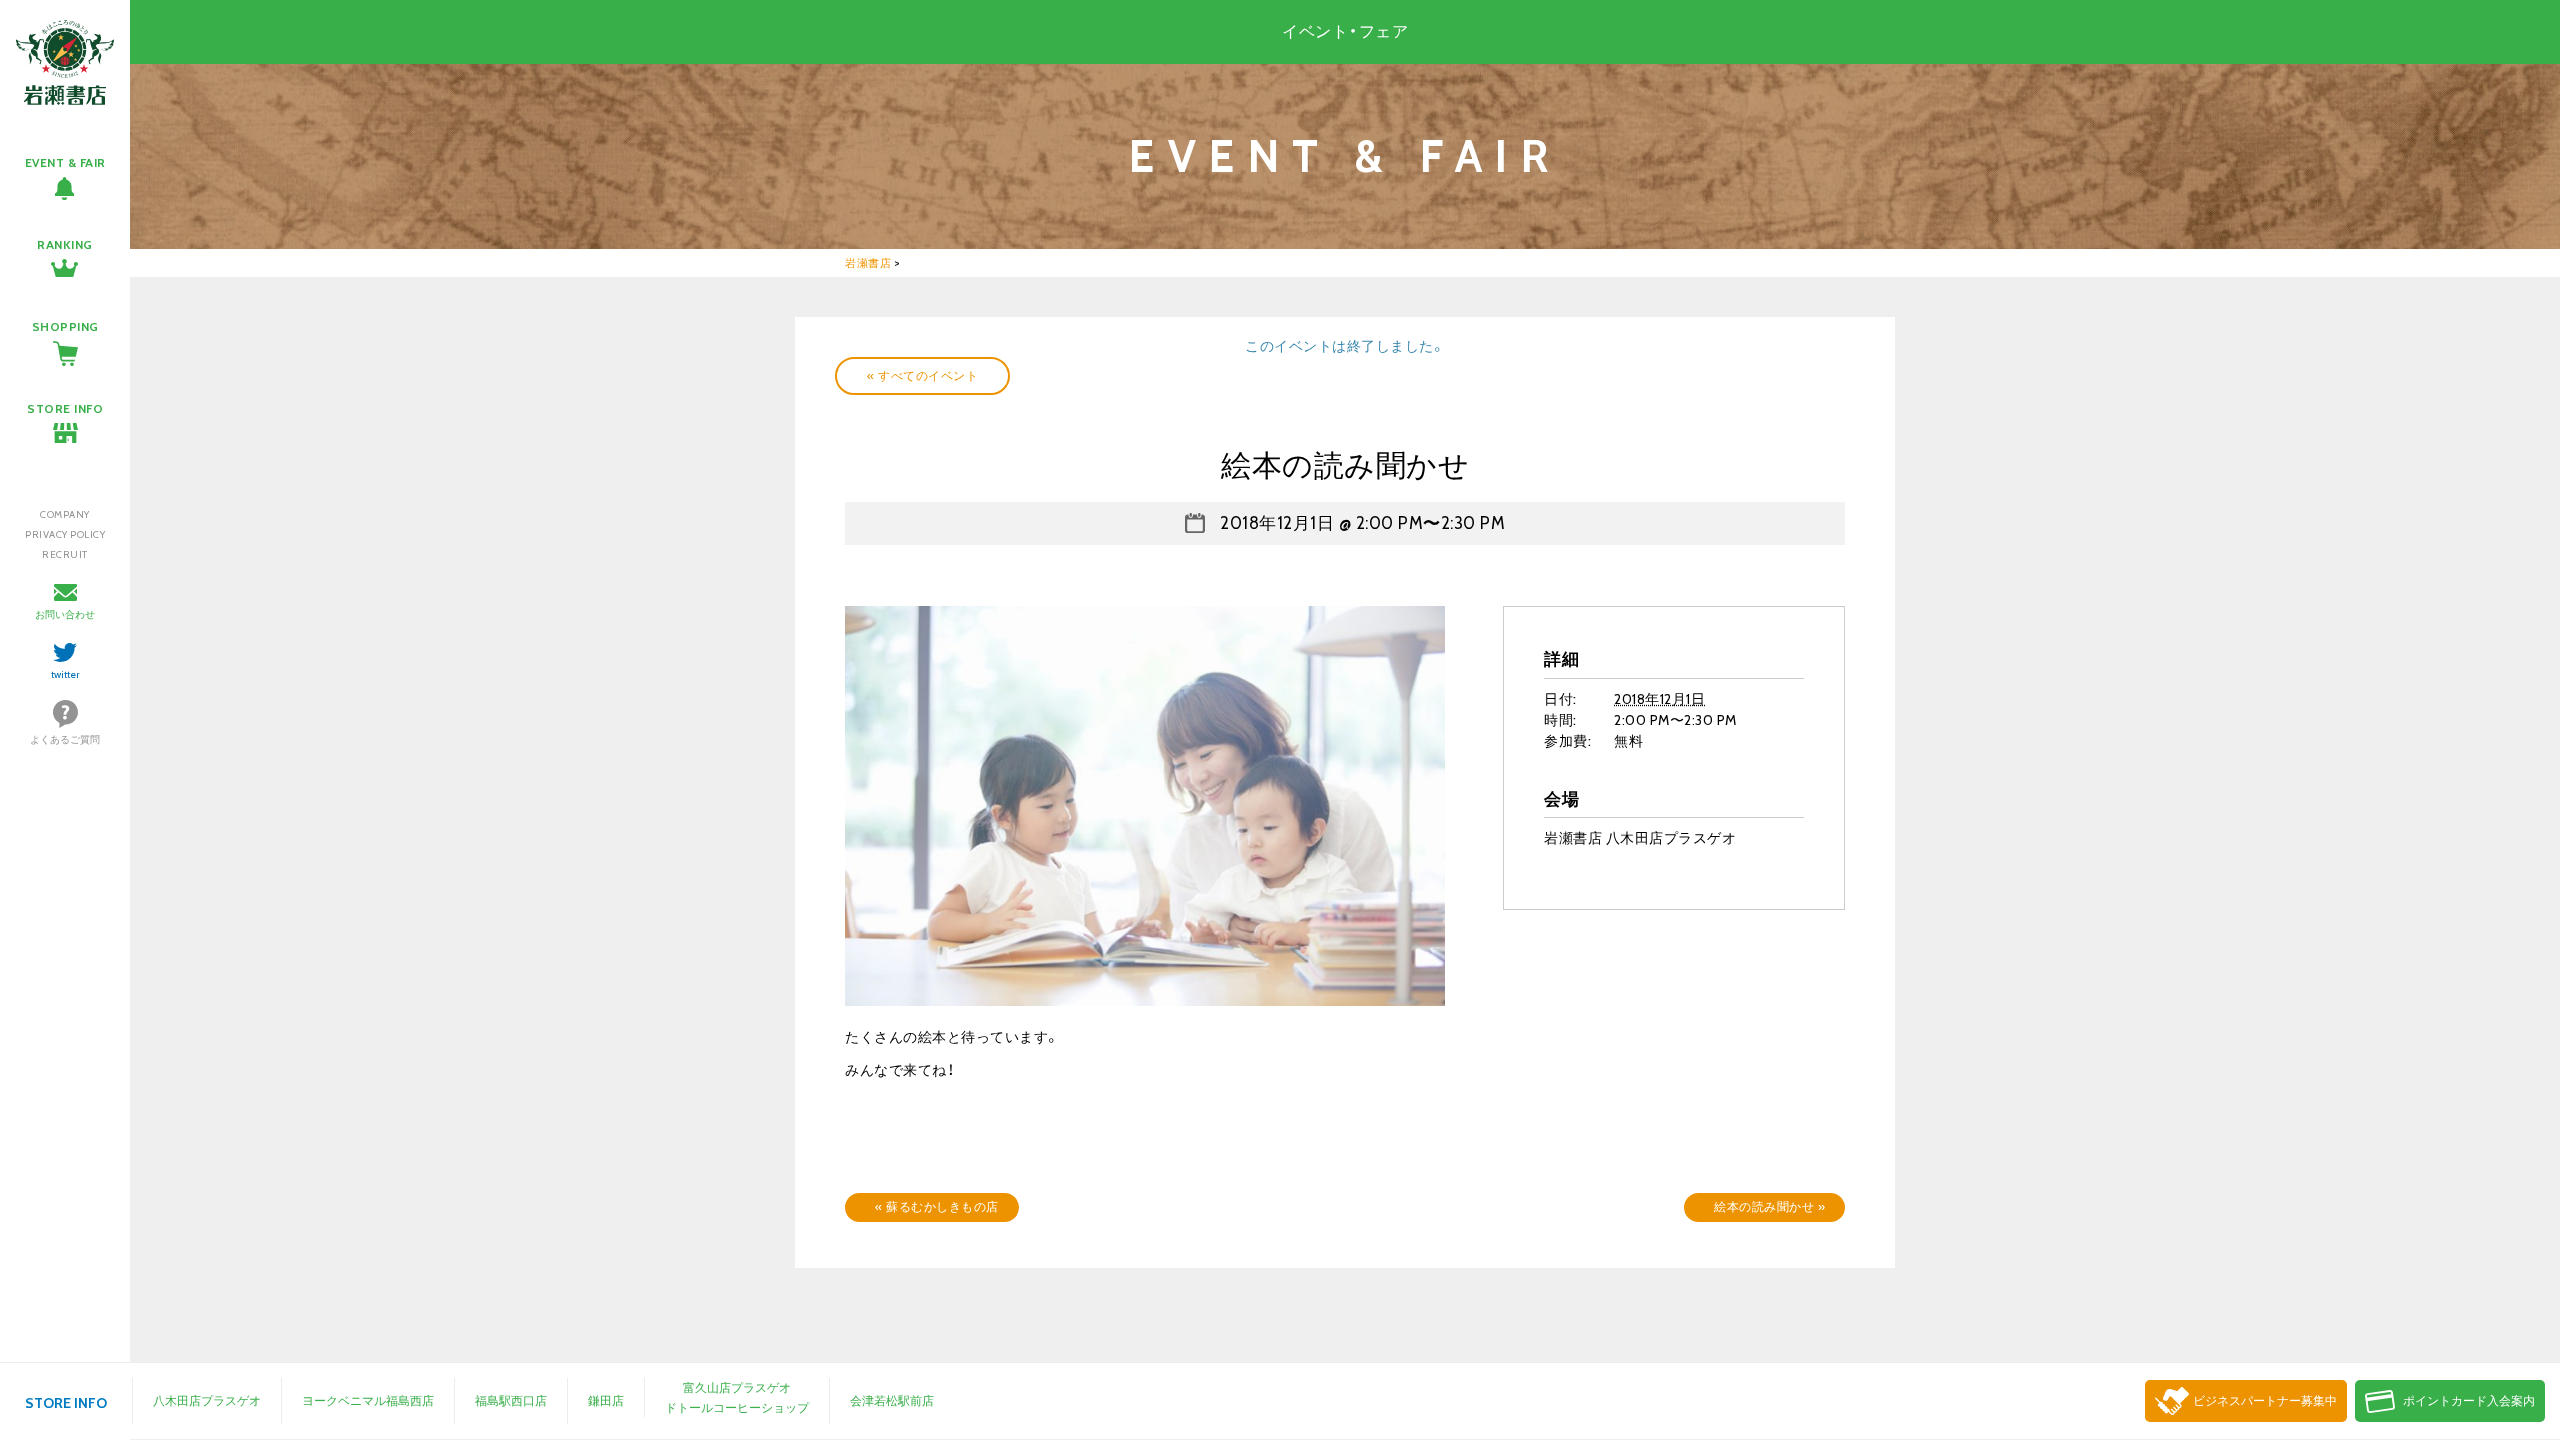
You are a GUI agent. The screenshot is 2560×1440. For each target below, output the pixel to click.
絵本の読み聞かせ (1769, 1206)
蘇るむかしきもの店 (937, 1206)
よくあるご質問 (65, 739)
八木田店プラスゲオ (207, 1400)
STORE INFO (65, 408)
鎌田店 (606, 1400)
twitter (65, 674)
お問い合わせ (65, 614)
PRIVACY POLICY (65, 534)
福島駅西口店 (511, 1400)
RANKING (65, 244)
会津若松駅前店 (892, 1400)
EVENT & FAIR (65, 162)
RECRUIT (65, 554)
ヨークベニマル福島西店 (368, 1400)
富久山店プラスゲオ (737, 1387)
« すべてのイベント (922, 375)
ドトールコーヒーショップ (737, 1407)
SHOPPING (65, 326)
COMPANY (65, 514)
